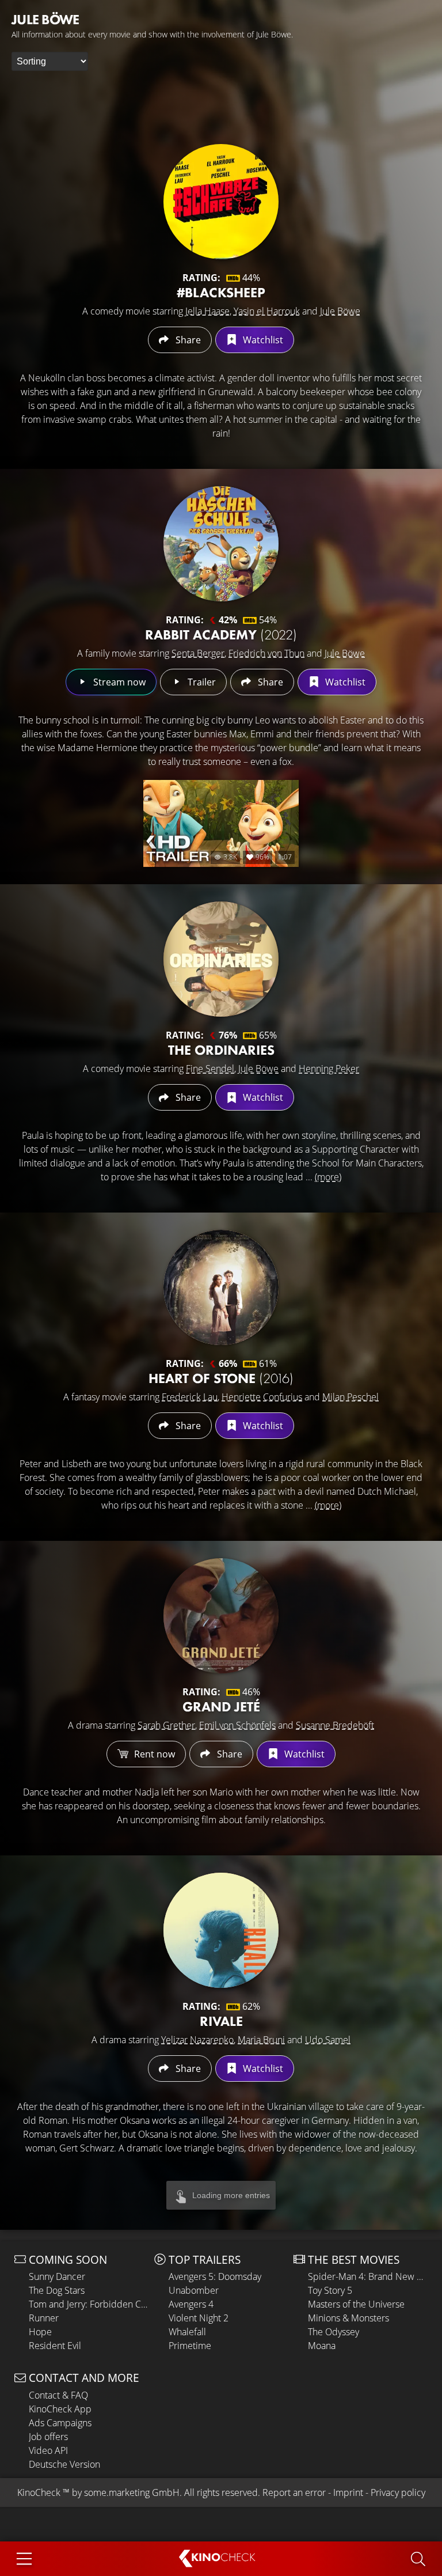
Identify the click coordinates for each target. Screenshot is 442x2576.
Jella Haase (207, 311)
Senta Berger (198, 653)
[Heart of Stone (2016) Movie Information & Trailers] (221, 1287)
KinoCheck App (60, 2409)
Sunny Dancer (57, 2276)
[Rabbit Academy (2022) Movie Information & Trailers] (221, 544)
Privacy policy (398, 2492)
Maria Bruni (261, 2040)
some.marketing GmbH (132, 2492)
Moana (322, 2346)
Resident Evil (55, 2346)
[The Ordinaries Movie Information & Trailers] (221, 959)
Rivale (221, 2021)
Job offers (48, 2437)
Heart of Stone (221, 1378)
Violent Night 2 (199, 2318)
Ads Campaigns (60, 2423)
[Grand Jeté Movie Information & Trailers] (221, 1616)
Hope (40, 2332)
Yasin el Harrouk (267, 311)
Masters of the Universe (356, 2304)
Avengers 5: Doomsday (215, 2276)
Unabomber (194, 2290)
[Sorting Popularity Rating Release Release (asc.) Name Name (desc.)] (50, 61)
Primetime (190, 2346)
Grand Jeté (221, 1706)
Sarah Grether (166, 1725)
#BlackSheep (221, 292)
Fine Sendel (210, 1069)
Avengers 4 (191, 2304)
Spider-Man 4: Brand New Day (368, 2276)
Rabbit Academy (221, 634)
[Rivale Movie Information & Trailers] (221, 1930)
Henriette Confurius (262, 1397)
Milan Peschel (350, 1397)
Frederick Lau (190, 1397)
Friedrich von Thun (266, 653)
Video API (48, 2450)
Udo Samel (328, 2040)
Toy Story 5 (330, 2290)
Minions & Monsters (348, 2318)
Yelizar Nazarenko (197, 2040)
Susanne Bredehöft (335, 1725)
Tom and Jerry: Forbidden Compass (89, 2304)
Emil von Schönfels (237, 1725)
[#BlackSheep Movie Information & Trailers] (221, 202)
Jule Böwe (340, 311)
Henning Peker (329, 1069)
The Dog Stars (57, 2290)
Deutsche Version (64, 2464)
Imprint (348, 2492)
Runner (44, 2318)
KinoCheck (39, 2492)
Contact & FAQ (58, 2395)
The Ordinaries (221, 1050)
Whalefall (187, 2332)
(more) (328, 1177)
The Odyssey (334, 2332)
